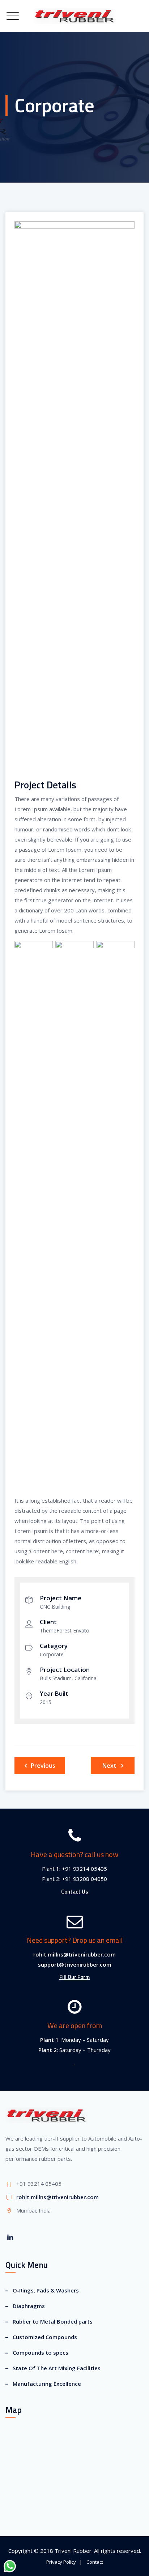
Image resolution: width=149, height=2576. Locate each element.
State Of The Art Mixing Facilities (57, 2368)
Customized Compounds (45, 2337)
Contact (95, 2562)
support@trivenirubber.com (75, 1964)
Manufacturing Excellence (47, 2384)
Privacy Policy (61, 2562)
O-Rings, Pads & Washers (46, 2290)
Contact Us (75, 1892)
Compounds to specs (41, 2353)
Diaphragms (29, 2306)
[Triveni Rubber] (74, 16)
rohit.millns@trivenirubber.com (74, 1954)
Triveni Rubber (73, 2551)
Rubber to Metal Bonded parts (53, 2321)
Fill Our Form (74, 1977)
